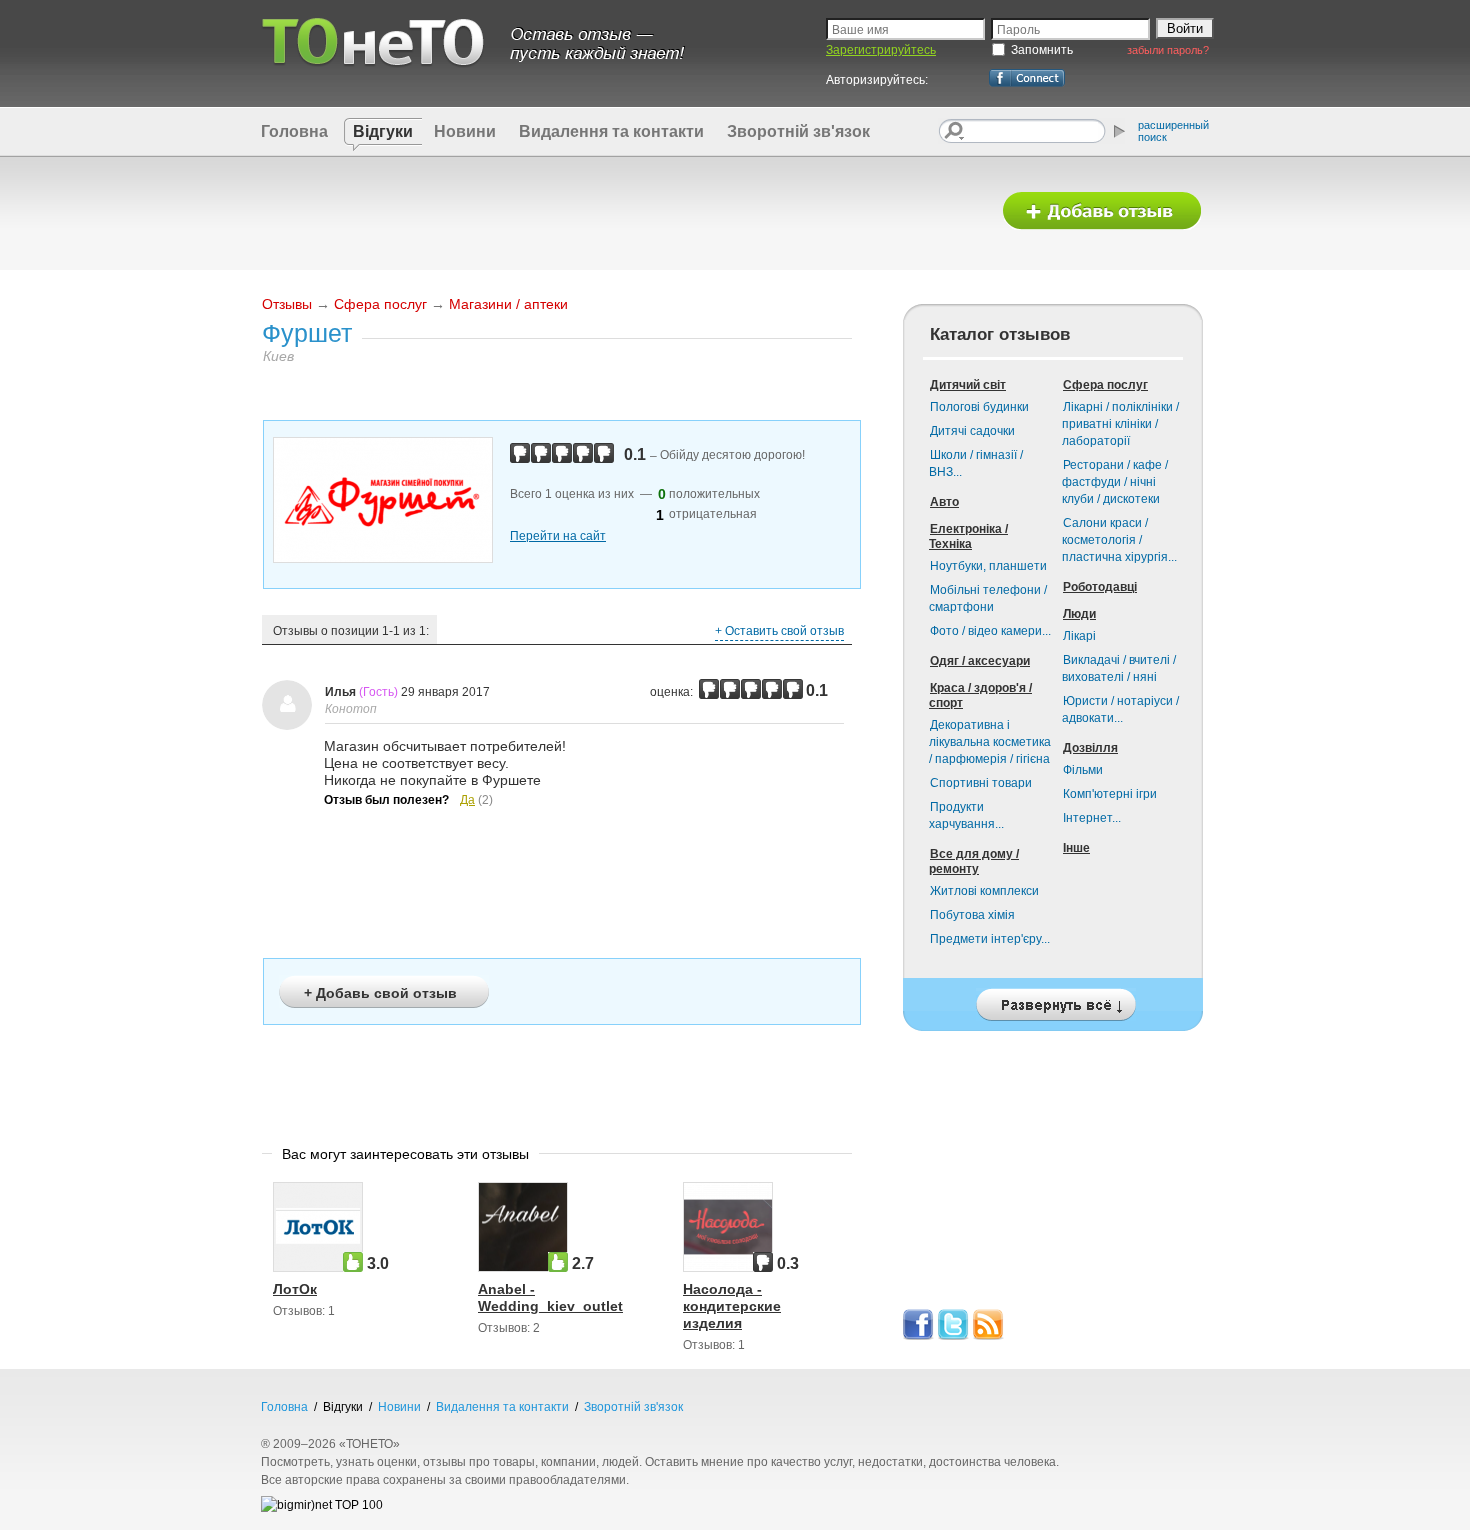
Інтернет (1092, 818)
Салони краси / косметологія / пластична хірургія (1119, 540)
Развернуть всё (1053, 999)
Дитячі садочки (972, 431)
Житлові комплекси (984, 891)
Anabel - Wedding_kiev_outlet (550, 1297)
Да (467, 800)
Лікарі (1079, 636)
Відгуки (383, 131)
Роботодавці (1100, 587)
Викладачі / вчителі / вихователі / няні (1119, 668)
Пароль (1018, 30)
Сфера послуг (380, 304)
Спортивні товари (981, 783)
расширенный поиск (1173, 131)
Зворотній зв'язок (798, 131)
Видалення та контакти (611, 131)
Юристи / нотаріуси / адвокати (1120, 709)
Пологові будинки (979, 407)
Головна (294, 131)
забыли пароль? (1168, 50)
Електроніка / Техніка (968, 536)
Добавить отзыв (1102, 211)
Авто (944, 502)
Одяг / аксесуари (980, 661)
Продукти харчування (966, 815)
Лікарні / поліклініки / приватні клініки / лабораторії (1120, 424)
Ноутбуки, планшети (988, 566)
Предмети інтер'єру (990, 939)
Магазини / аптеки (508, 304)
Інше (1076, 848)
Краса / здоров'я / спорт (980, 695)
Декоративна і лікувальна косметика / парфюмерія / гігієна (990, 742)
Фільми (1083, 770)
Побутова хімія (972, 915)
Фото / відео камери (990, 631)
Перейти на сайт (558, 536)
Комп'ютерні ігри (1110, 794)
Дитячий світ (968, 385)
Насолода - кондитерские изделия (732, 1306)
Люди (1079, 614)
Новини (465, 131)
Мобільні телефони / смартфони (988, 598)
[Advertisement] (618, 212)
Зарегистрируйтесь (881, 50)
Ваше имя (860, 30)
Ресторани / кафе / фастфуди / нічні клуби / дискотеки (1115, 482)
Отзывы (287, 304)
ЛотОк (295, 1289)
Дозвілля (1090, 748)
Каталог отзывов (1000, 334)
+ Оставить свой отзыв (779, 631)
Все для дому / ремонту (974, 861)
